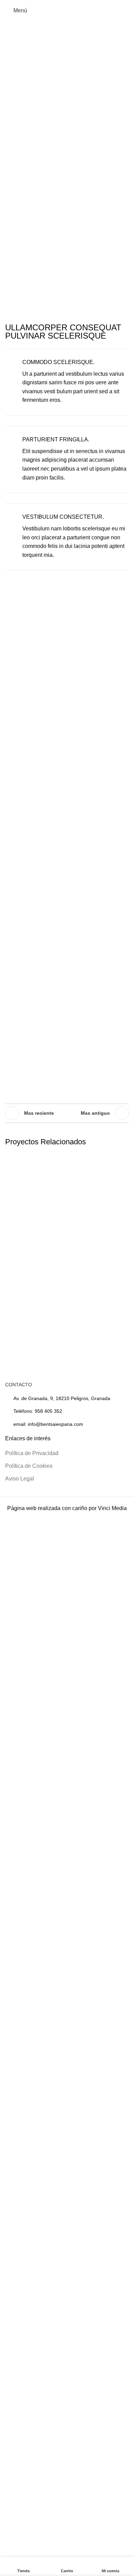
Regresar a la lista (67, 1113)
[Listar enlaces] (67, 1411)
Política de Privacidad (32, 1453)
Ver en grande (123, 1160)
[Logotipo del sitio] (67, 10)
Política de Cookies (29, 1466)
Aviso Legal (20, 1479)
